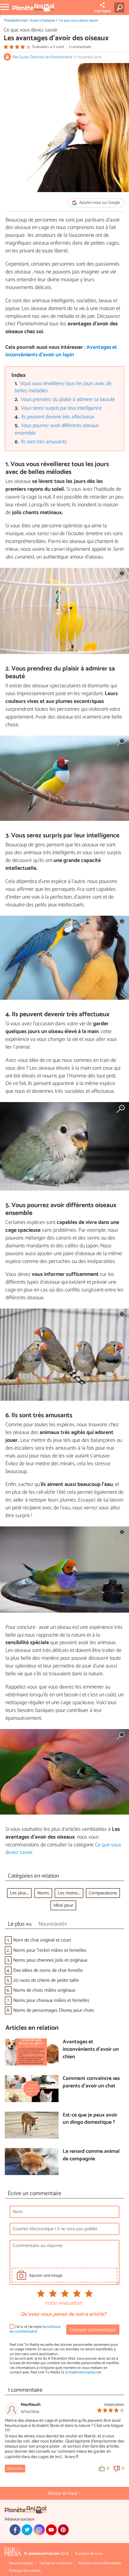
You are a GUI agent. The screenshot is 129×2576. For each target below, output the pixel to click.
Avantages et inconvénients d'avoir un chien (91, 2050)
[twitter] (27, 2530)
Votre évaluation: (63, 2303)
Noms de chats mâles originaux (44, 1990)
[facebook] (15, 2530)
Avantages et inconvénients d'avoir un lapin (61, 351)
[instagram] (39, 2530)
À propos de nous (89, 2554)
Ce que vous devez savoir (79, 21)
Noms (43, 1893)
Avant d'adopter (43, 21)
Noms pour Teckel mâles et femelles (50, 1950)
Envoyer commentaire (93, 2330)
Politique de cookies (25, 2571)
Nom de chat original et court (42, 1940)
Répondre (15, 2469)
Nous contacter (21, 2563)
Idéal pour (63, 1905)
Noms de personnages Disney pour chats (54, 2010)
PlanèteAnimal (15, 21)
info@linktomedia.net (83, 2372)
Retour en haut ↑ (64, 2493)
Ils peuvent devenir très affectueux (58, 417)
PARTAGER (102, 11)
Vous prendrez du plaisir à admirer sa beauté (68, 400)
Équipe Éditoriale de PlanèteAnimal (45, 57)
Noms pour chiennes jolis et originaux (50, 1960)
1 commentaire (80, 47)
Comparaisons (103, 1893)
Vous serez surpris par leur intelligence (61, 408)
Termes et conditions (56, 2563)
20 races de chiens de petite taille (46, 1980)
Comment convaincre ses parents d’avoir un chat (91, 2082)
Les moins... (69, 1893)
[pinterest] (63, 2530)
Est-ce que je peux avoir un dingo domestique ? (90, 2119)
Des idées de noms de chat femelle (48, 1970)
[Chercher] (120, 8)
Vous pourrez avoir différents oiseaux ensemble (57, 429)
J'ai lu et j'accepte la (35, 2329)
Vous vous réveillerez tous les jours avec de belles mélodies (63, 387)
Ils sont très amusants (44, 442)
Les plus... (19, 1893)
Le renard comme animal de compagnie (91, 2155)
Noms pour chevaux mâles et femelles (51, 2001)
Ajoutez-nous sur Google (99, 203)
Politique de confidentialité (100, 2563)
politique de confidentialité (35, 2329)
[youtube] (51, 2530)
